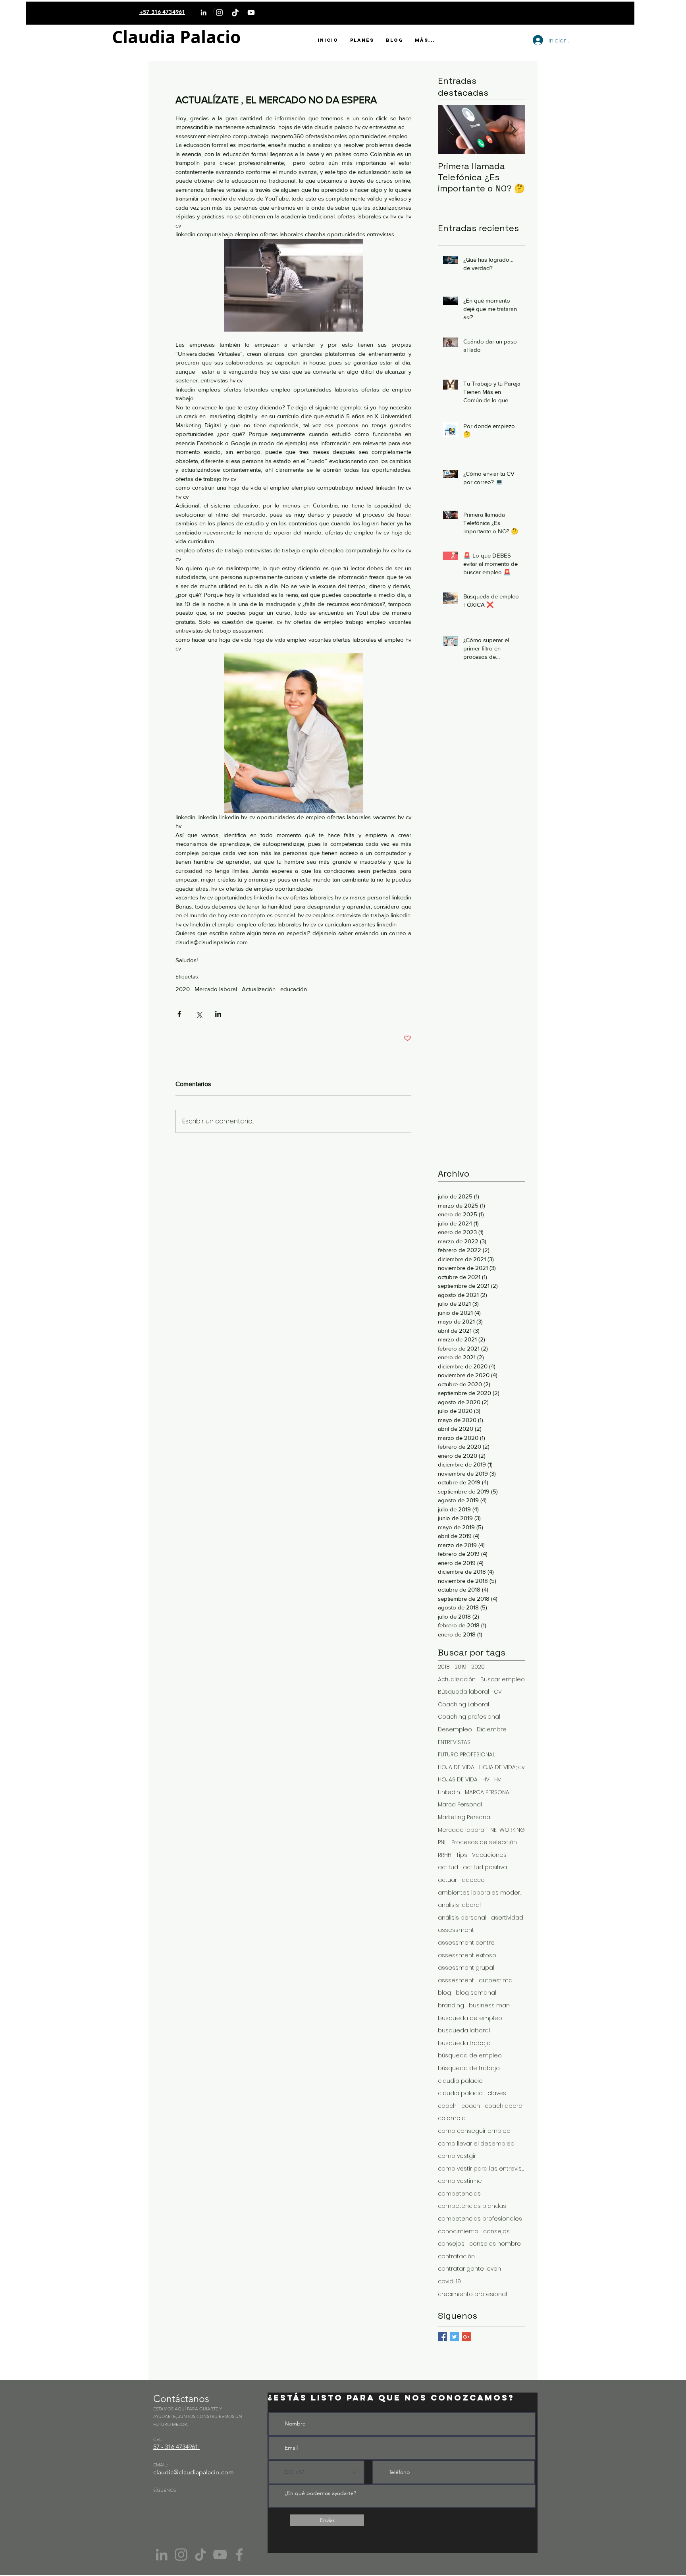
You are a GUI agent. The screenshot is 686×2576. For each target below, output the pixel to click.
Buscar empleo (503, 1680)
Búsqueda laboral (463, 1692)
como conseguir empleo (474, 2131)
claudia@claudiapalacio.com (194, 2472)
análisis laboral (459, 1905)
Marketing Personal (465, 1817)
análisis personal (462, 1918)
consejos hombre (495, 2244)
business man (489, 2006)
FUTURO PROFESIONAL (466, 1755)
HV (486, 1780)
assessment (456, 1930)
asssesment (456, 1981)
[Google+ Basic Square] (466, 2337)
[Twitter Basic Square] (454, 2337)
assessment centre (466, 1943)
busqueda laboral (464, 2031)
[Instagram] (219, 13)
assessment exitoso (467, 1956)
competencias (459, 2194)
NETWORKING (508, 1830)
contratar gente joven (469, 2269)
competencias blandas (472, 2206)
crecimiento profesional (472, 2294)
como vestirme (460, 2181)
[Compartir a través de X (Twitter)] (199, 1014)
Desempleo (455, 1730)
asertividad (507, 1918)
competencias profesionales (480, 2219)
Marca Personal (460, 1805)
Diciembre (492, 1730)
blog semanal (476, 1993)
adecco (473, 1880)
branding (451, 2006)
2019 (461, 1667)
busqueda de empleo (470, 2018)
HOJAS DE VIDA (458, 1780)
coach (447, 2106)
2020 (183, 989)
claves (497, 2093)
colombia (452, 2118)
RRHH (445, 1855)
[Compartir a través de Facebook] (179, 1014)
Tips (462, 1855)
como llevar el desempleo (476, 2144)
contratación (456, 2257)
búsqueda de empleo (470, 2056)
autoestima (496, 1981)
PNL (442, 1842)
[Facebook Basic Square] (442, 2337)
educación (294, 989)
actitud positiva (485, 1867)
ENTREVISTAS (454, 1742)
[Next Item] (513, 130)
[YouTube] (251, 13)
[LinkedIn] (203, 13)
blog (444, 1993)
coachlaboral (504, 2106)
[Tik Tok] (200, 2555)
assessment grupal (466, 1968)
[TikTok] (235, 13)
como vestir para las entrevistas (482, 2169)
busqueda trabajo (464, 2043)
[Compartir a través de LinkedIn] (218, 1014)
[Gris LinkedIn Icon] (162, 2555)
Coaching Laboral (463, 1705)
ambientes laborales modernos (482, 1893)
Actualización (259, 989)
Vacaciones (489, 1855)
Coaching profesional (469, 1717)
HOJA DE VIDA (456, 1767)
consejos (496, 2232)
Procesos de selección (484, 1842)
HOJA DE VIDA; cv (502, 1767)
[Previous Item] (451, 130)
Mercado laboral (216, 989)
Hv (497, 1780)
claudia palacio (460, 2081)
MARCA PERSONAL (488, 1792)
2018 (444, 1667)
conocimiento (458, 2232)
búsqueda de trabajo (469, 2068)
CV (498, 1692)
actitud (448, 1867)
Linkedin (449, 1792)
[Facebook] (239, 2555)
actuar (447, 1880)
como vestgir (457, 2156)
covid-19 (449, 2282)
